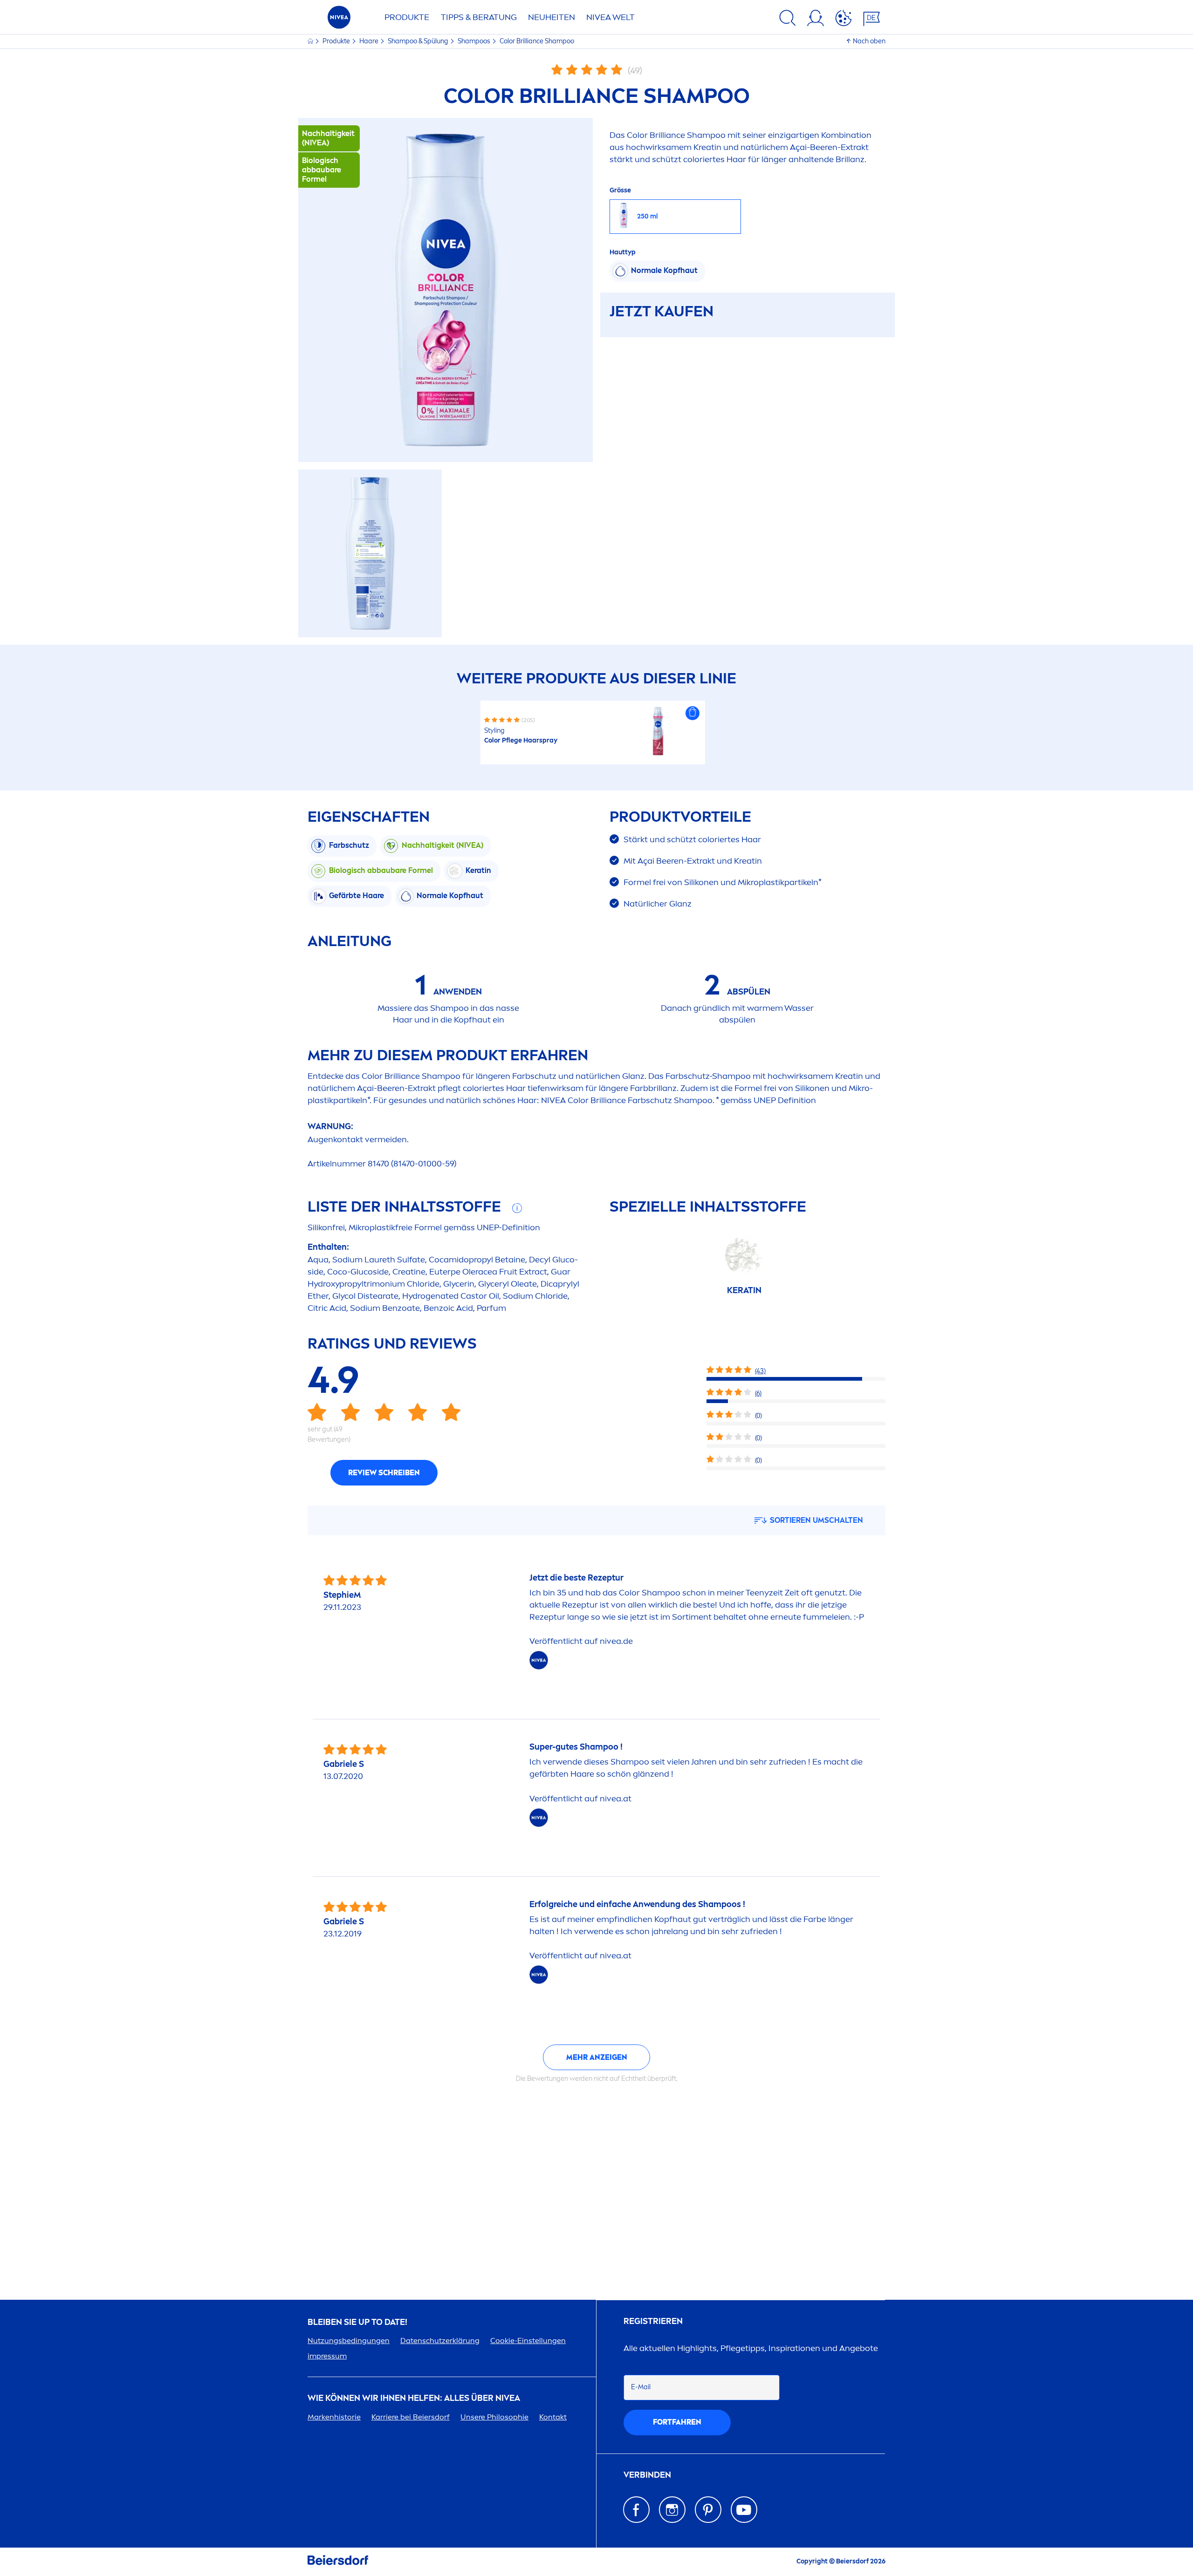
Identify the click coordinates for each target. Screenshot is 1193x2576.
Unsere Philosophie (494, 2417)
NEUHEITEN (552, 17)
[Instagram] (672, 2510)
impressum (327, 2356)
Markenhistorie (334, 2417)
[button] (692, 713)
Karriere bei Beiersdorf (411, 2417)
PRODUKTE (407, 17)
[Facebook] (636, 2510)
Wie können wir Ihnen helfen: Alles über (414, 2398)
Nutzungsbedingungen (349, 2341)
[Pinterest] (708, 2510)
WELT (610, 17)
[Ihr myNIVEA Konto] (816, 20)
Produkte (337, 41)
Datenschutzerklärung (440, 2341)
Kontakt (553, 2417)
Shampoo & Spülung (419, 41)
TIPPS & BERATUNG (479, 17)
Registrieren (653, 2321)
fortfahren (677, 2422)
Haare (370, 41)
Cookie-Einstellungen (528, 2341)
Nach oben (869, 41)
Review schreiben (384, 1473)
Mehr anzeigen (597, 2057)
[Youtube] (744, 2510)
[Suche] (788, 20)
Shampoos (475, 41)
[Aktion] (843, 20)
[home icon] (311, 41)
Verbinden (647, 2475)
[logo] (339, 20)
